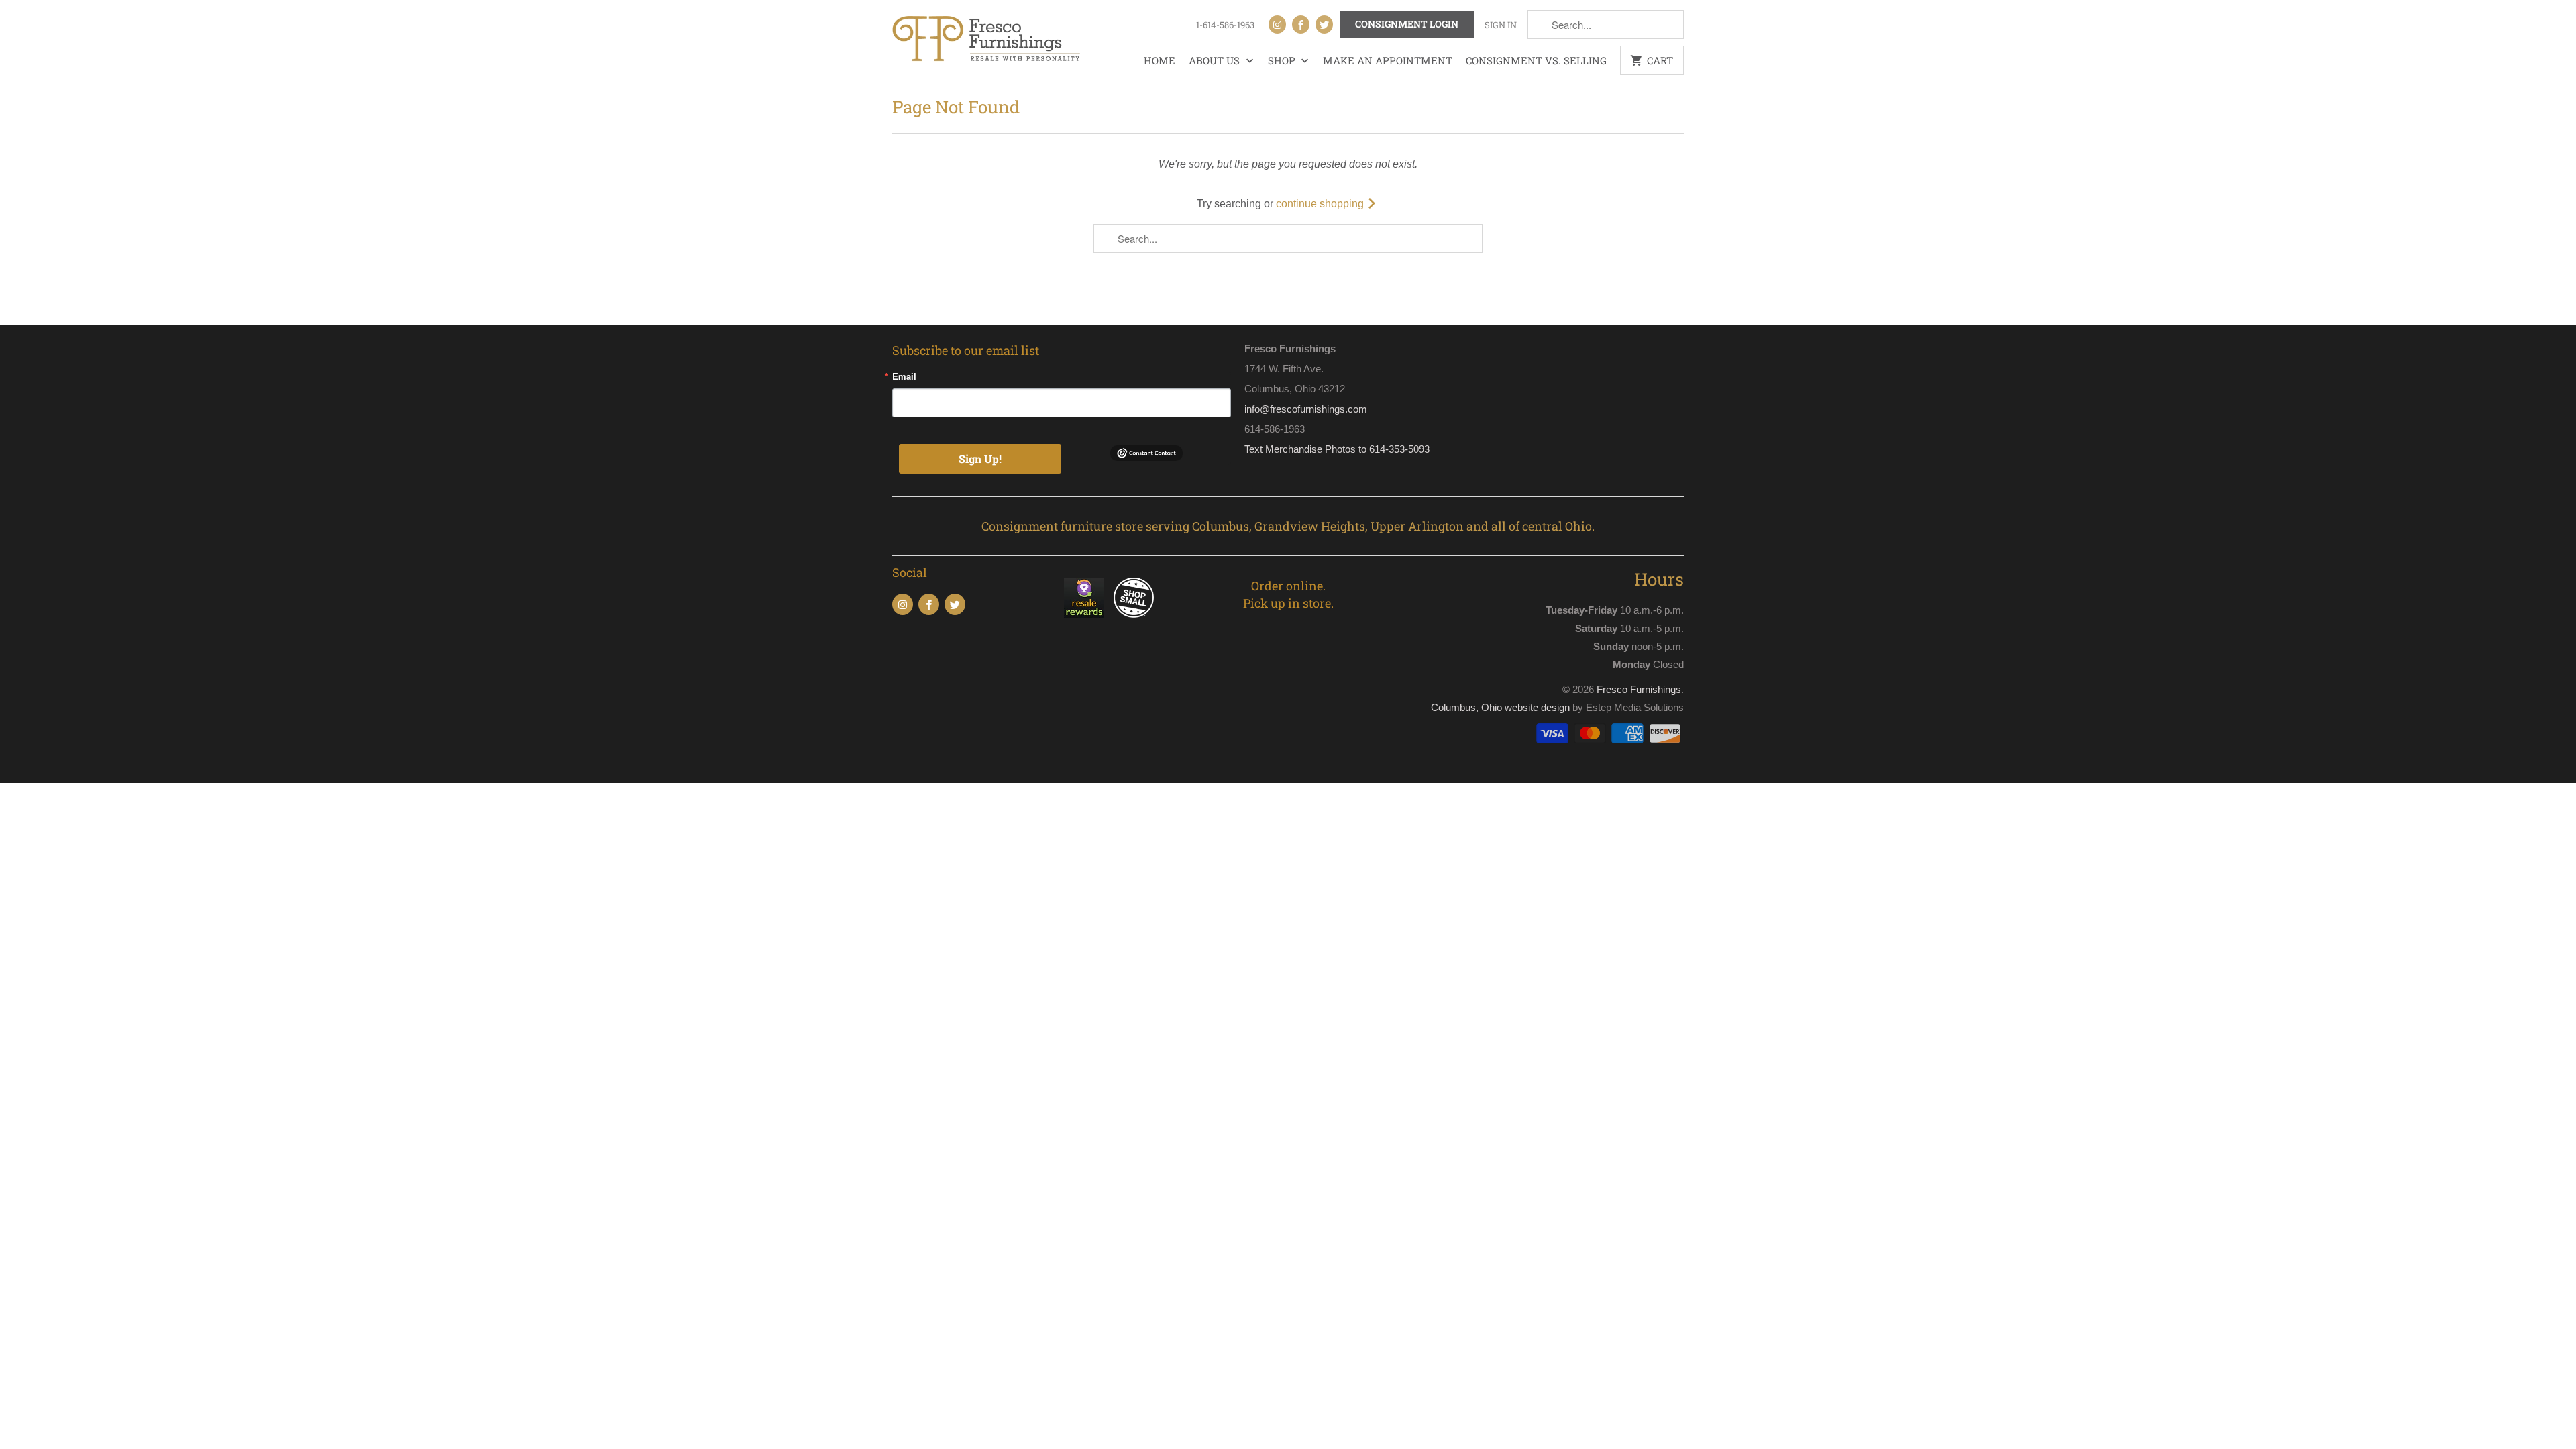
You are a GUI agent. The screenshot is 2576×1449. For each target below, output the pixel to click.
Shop (1283, 60)
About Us (1216, 60)
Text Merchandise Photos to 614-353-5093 (1337, 449)
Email (904, 376)
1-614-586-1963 (1225, 25)
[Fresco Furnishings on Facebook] (1301, 24)
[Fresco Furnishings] (986, 40)
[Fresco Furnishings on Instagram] (1277, 24)
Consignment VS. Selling (1536, 60)
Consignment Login (1407, 24)
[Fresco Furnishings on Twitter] (1324, 24)
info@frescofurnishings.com (1306, 409)
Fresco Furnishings (1639, 689)
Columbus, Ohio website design (1500, 707)
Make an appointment (1388, 60)
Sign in (1501, 25)
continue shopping (1321, 204)
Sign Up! (980, 459)
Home (1160, 60)
